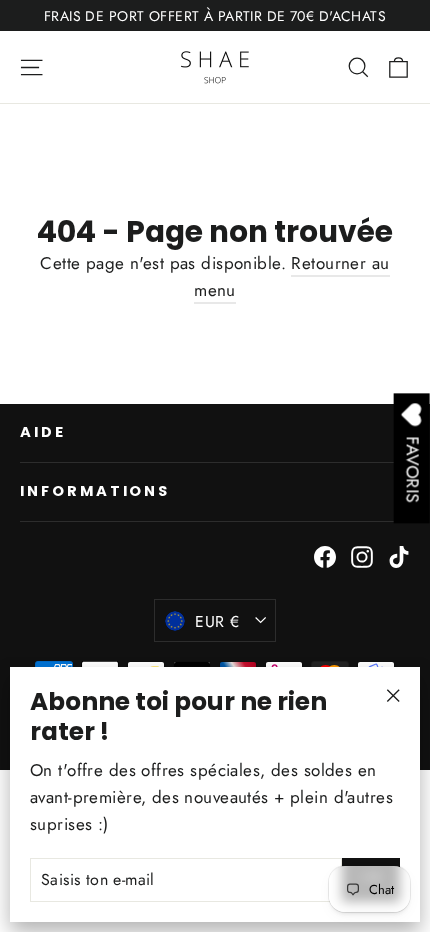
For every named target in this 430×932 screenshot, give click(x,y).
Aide (43, 432)
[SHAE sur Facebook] (325, 555)
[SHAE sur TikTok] (399, 555)
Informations (95, 491)
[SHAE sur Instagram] (362, 555)
